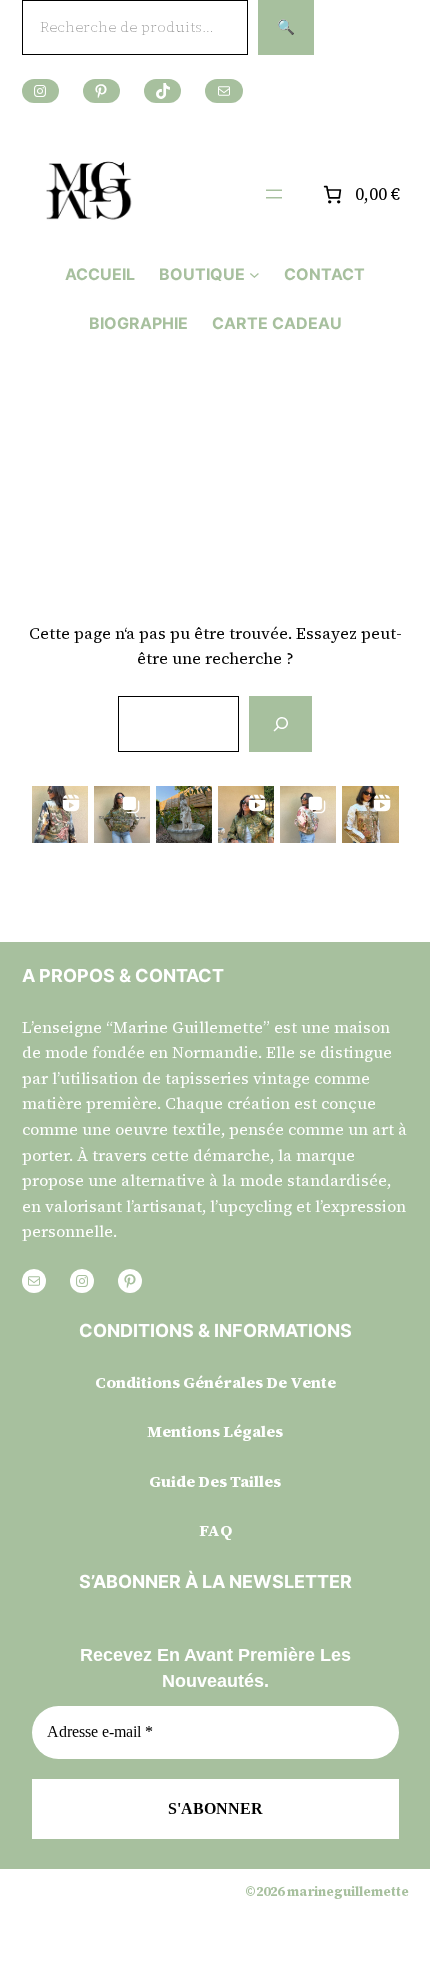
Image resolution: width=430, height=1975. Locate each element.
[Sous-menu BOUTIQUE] (254, 274)
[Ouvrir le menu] (274, 194)
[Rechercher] (280, 724)
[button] (60, 814)
